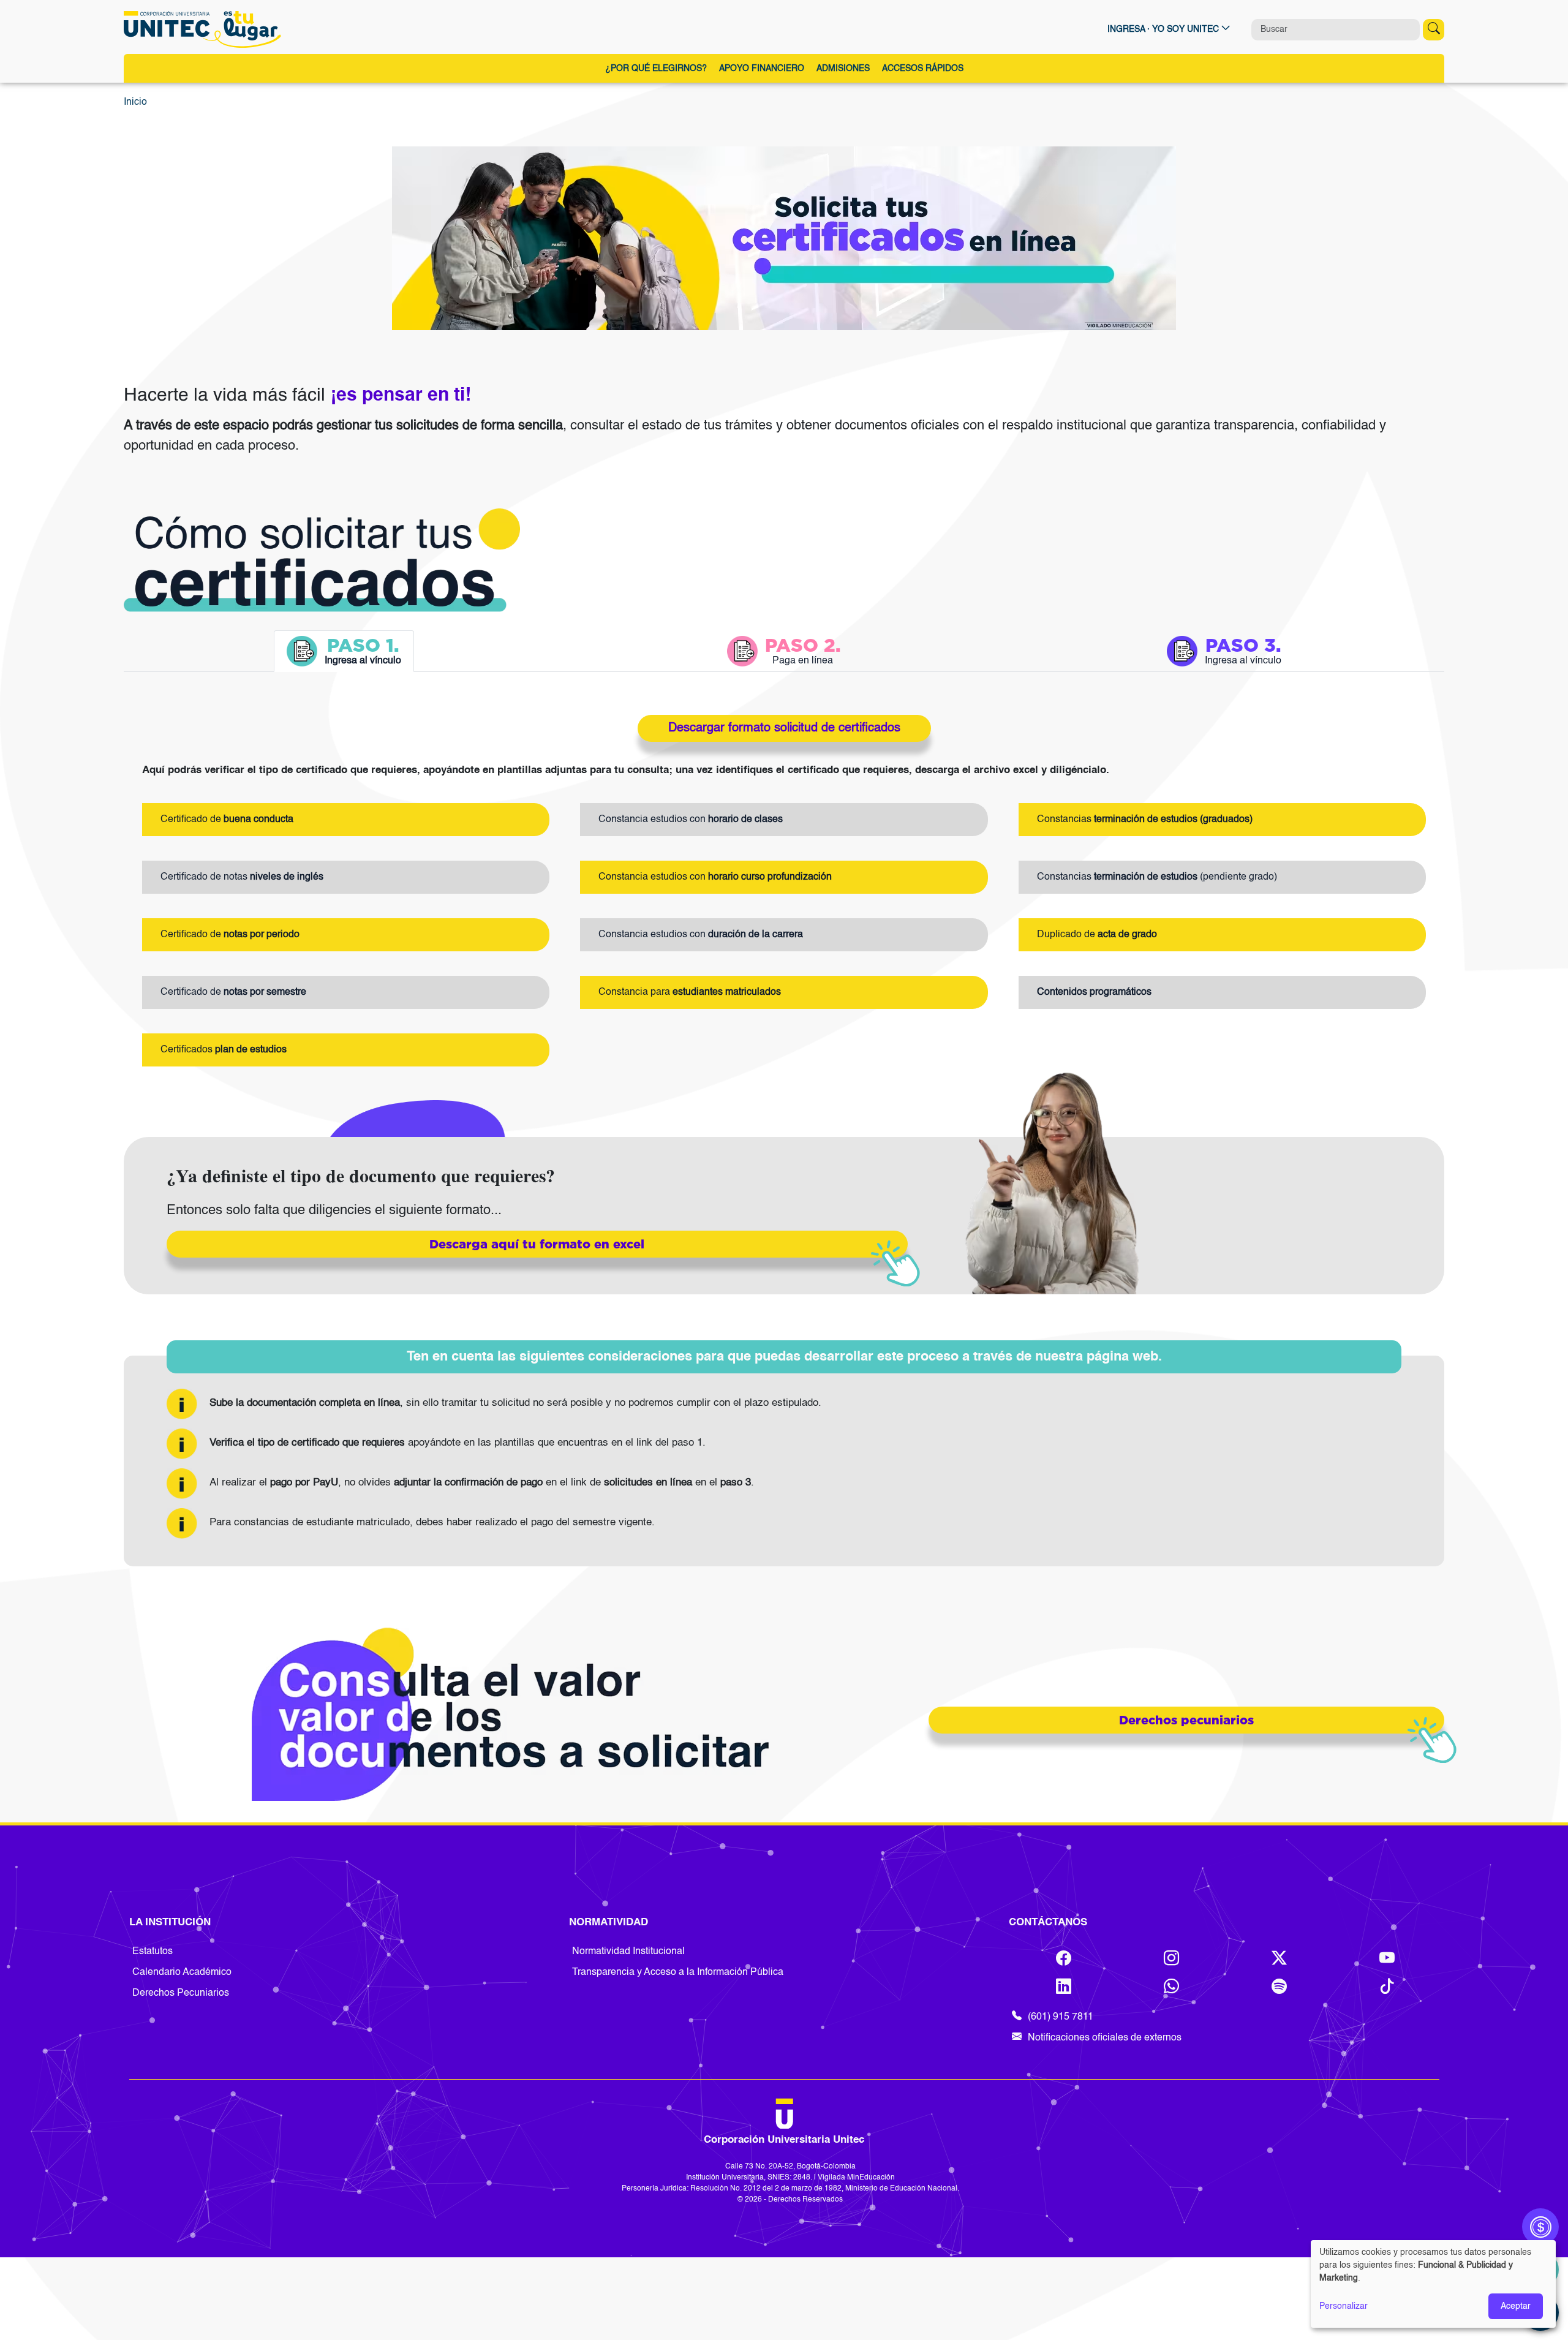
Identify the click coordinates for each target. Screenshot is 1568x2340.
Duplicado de (1097, 935)
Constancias (1145, 820)
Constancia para (690, 992)
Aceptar (1516, 2306)
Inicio (135, 102)
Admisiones (843, 69)
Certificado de (227, 820)
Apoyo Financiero (762, 69)
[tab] (344, 651)
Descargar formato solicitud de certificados (784, 728)
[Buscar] (1434, 30)
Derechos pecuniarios (1186, 1720)
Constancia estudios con (691, 820)
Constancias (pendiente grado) (1157, 877)
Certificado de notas (242, 877)
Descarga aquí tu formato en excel (537, 1244)
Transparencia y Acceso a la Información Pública (678, 1972)
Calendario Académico (182, 1972)
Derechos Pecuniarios (181, 1993)
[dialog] (1433, 2284)
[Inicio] (205, 29)
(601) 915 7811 (1061, 2017)
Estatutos (153, 1952)
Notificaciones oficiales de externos (1105, 2038)
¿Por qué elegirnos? (656, 69)
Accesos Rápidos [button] (923, 69)
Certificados (224, 1050)
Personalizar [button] (1344, 2306)
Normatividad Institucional (628, 1952)
